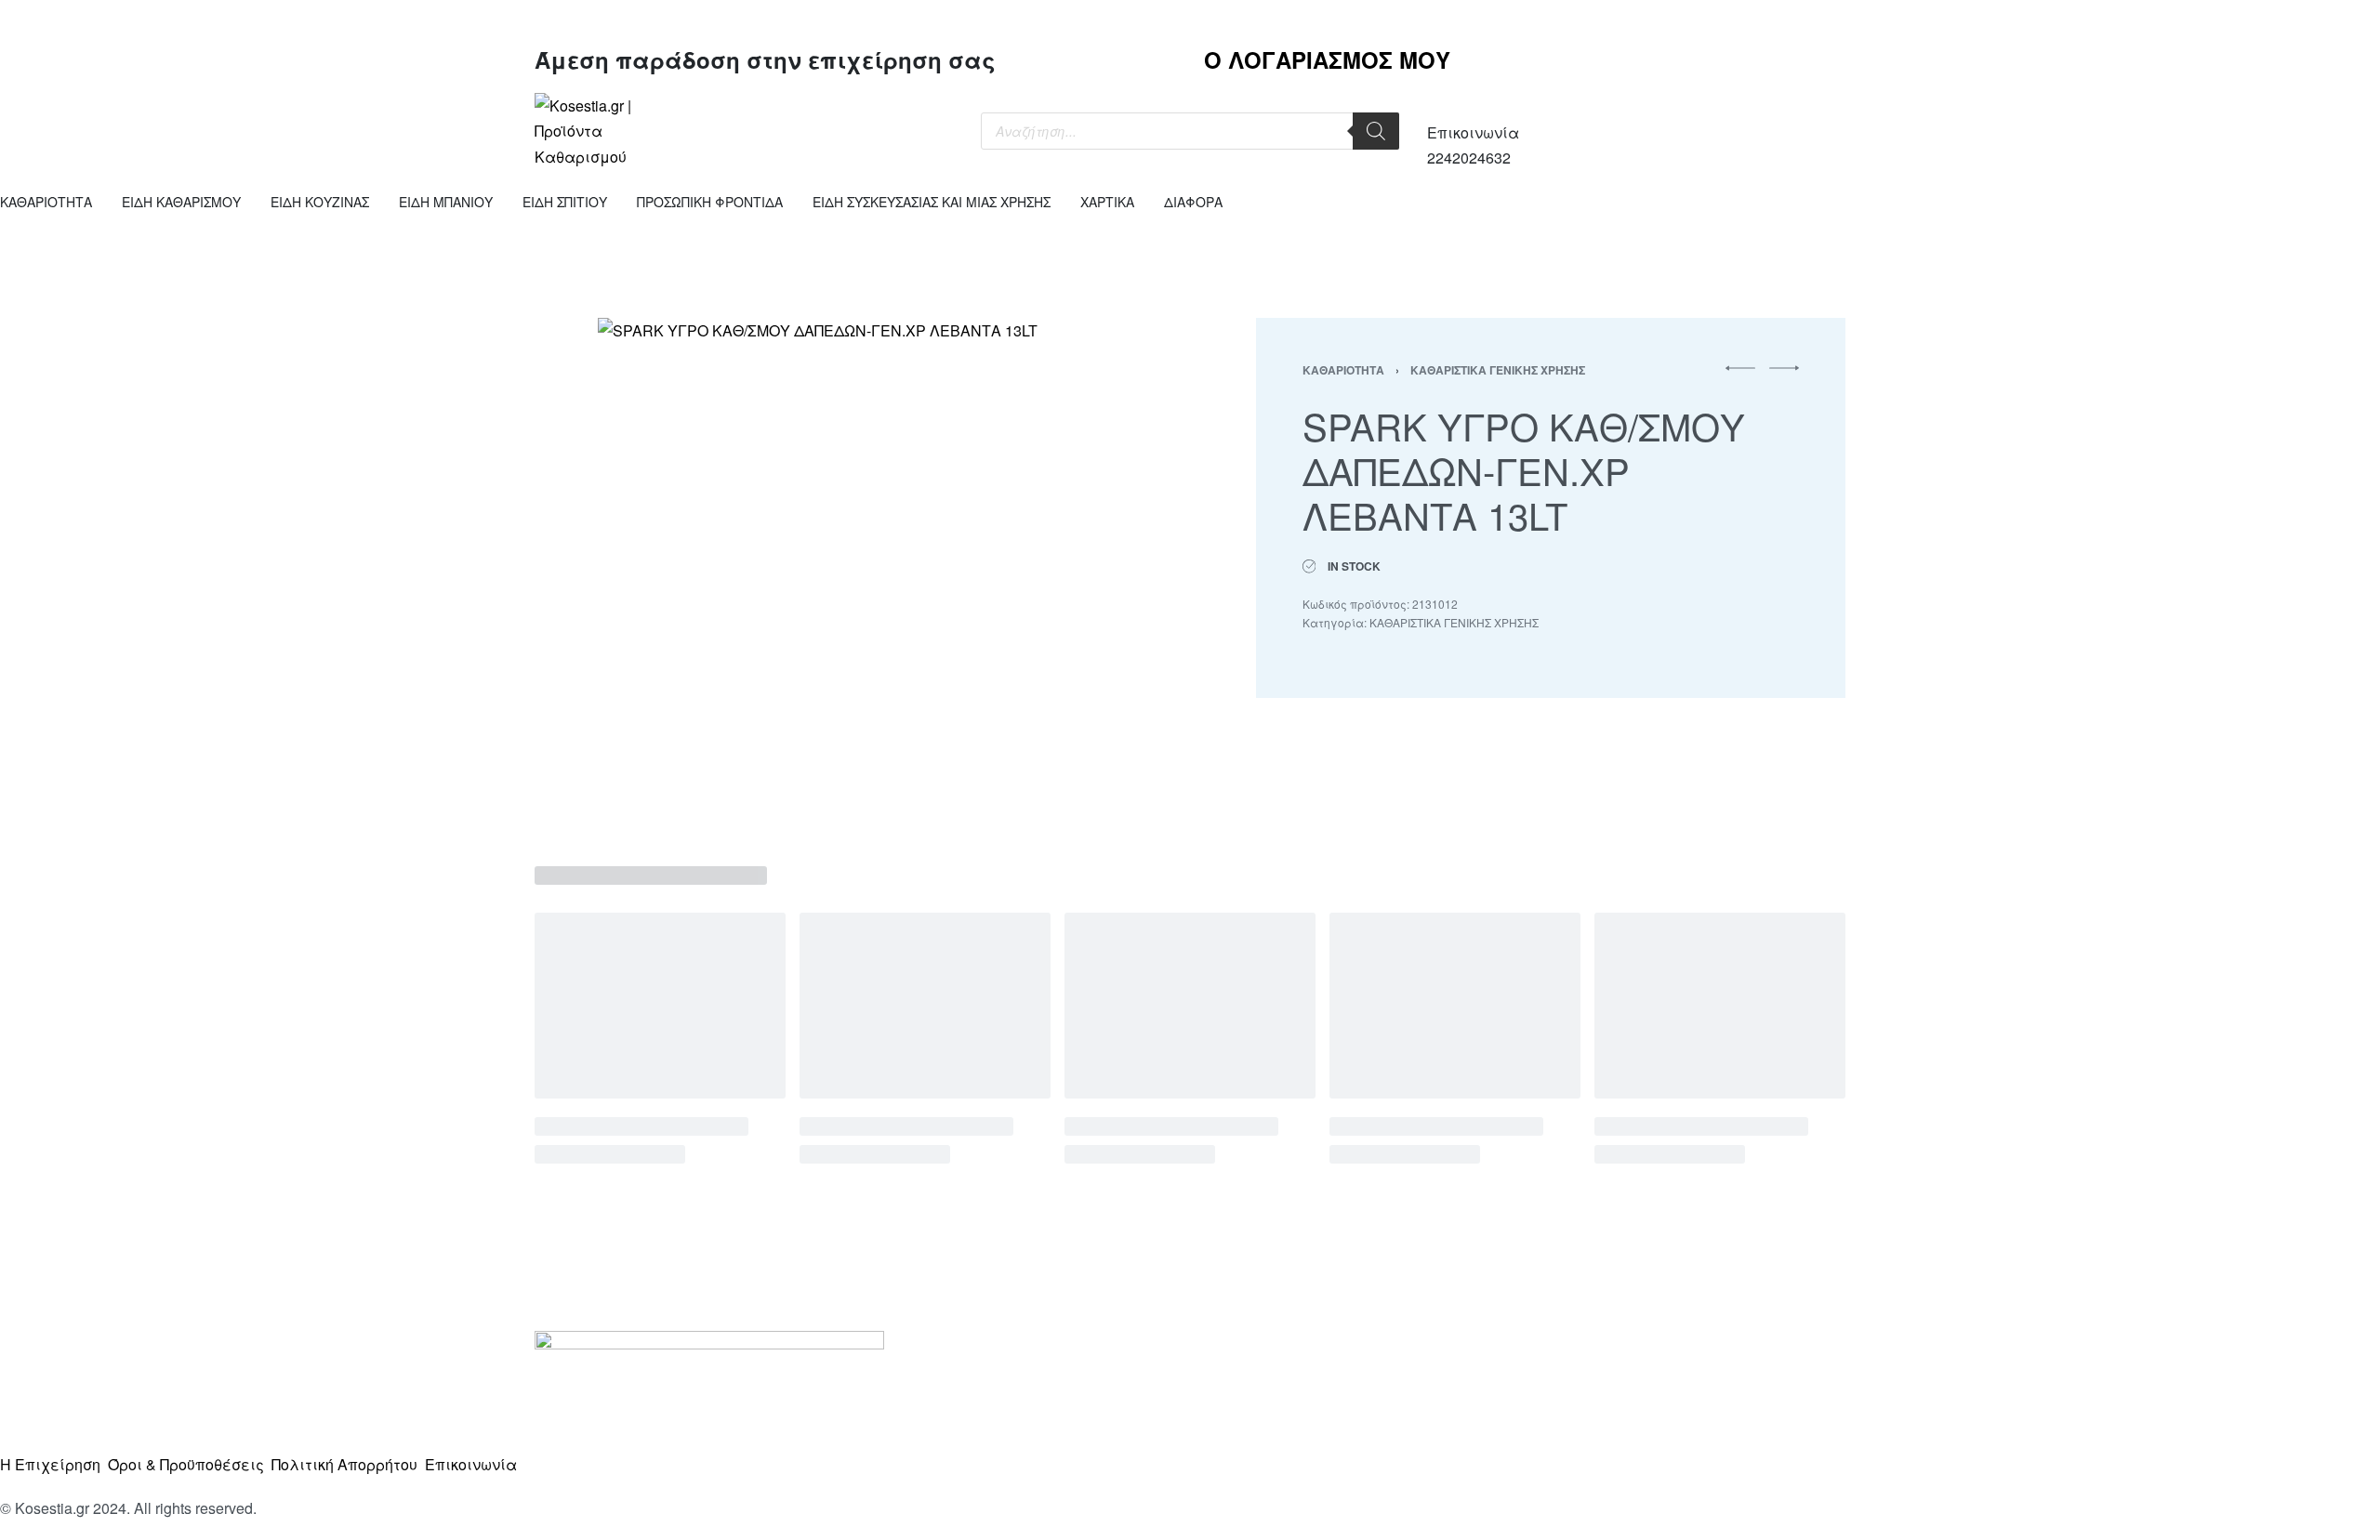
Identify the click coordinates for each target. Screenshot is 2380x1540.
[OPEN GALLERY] (849, 569)
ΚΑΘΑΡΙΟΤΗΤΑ (1343, 370)
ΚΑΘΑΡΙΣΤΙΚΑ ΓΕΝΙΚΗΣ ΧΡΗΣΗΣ (1498, 370)
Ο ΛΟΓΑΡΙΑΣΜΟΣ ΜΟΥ (1327, 59)
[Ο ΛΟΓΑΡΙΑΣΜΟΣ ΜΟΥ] (1525, 23)
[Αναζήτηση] (1376, 131)
